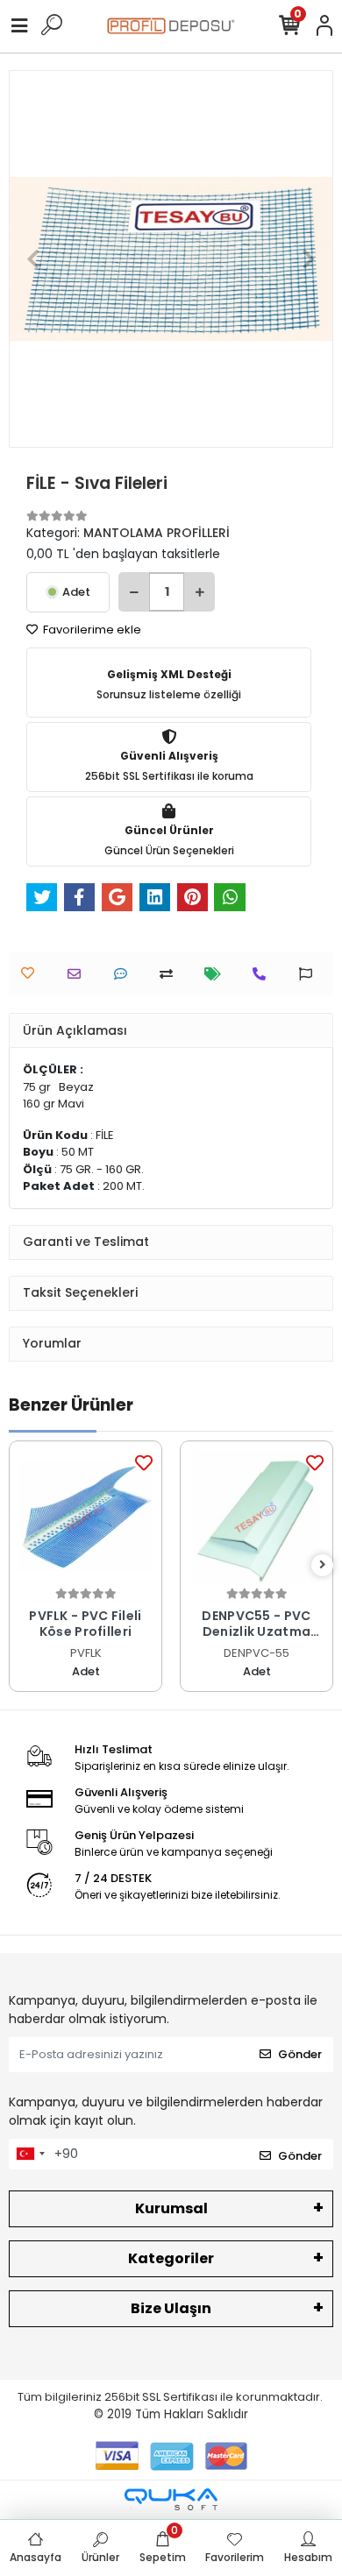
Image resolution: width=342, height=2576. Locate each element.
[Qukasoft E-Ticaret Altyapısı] (171, 2499)
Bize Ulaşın (171, 2308)
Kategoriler (171, 2258)
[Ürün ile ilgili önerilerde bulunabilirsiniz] (310, 974)
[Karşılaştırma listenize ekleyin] (171, 974)
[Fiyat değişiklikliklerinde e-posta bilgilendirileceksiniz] (217, 974)
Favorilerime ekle (91, 630)
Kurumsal (171, 2208)
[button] (33, 259)
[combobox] (30, 2155)
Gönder (300, 2054)
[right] (323, 1565)
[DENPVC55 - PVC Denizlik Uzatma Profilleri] (256, 1517)
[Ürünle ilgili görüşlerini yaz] (125, 974)
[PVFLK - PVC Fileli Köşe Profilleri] (85, 1517)
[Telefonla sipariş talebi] (264, 974)
